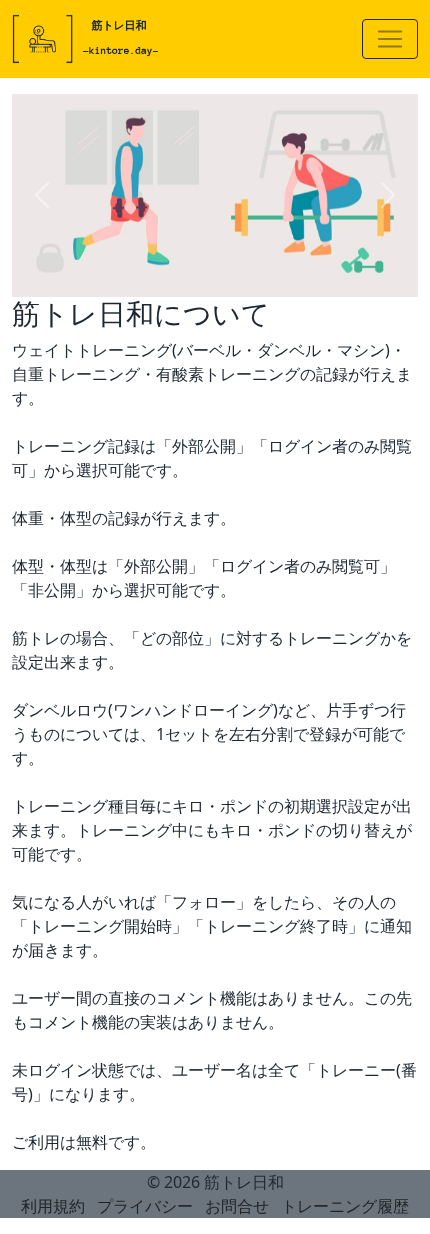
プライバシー (145, 1206)
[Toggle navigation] (390, 39)
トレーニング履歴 (345, 1206)
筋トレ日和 (244, 1182)
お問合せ (237, 1206)
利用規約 (53, 1206)
